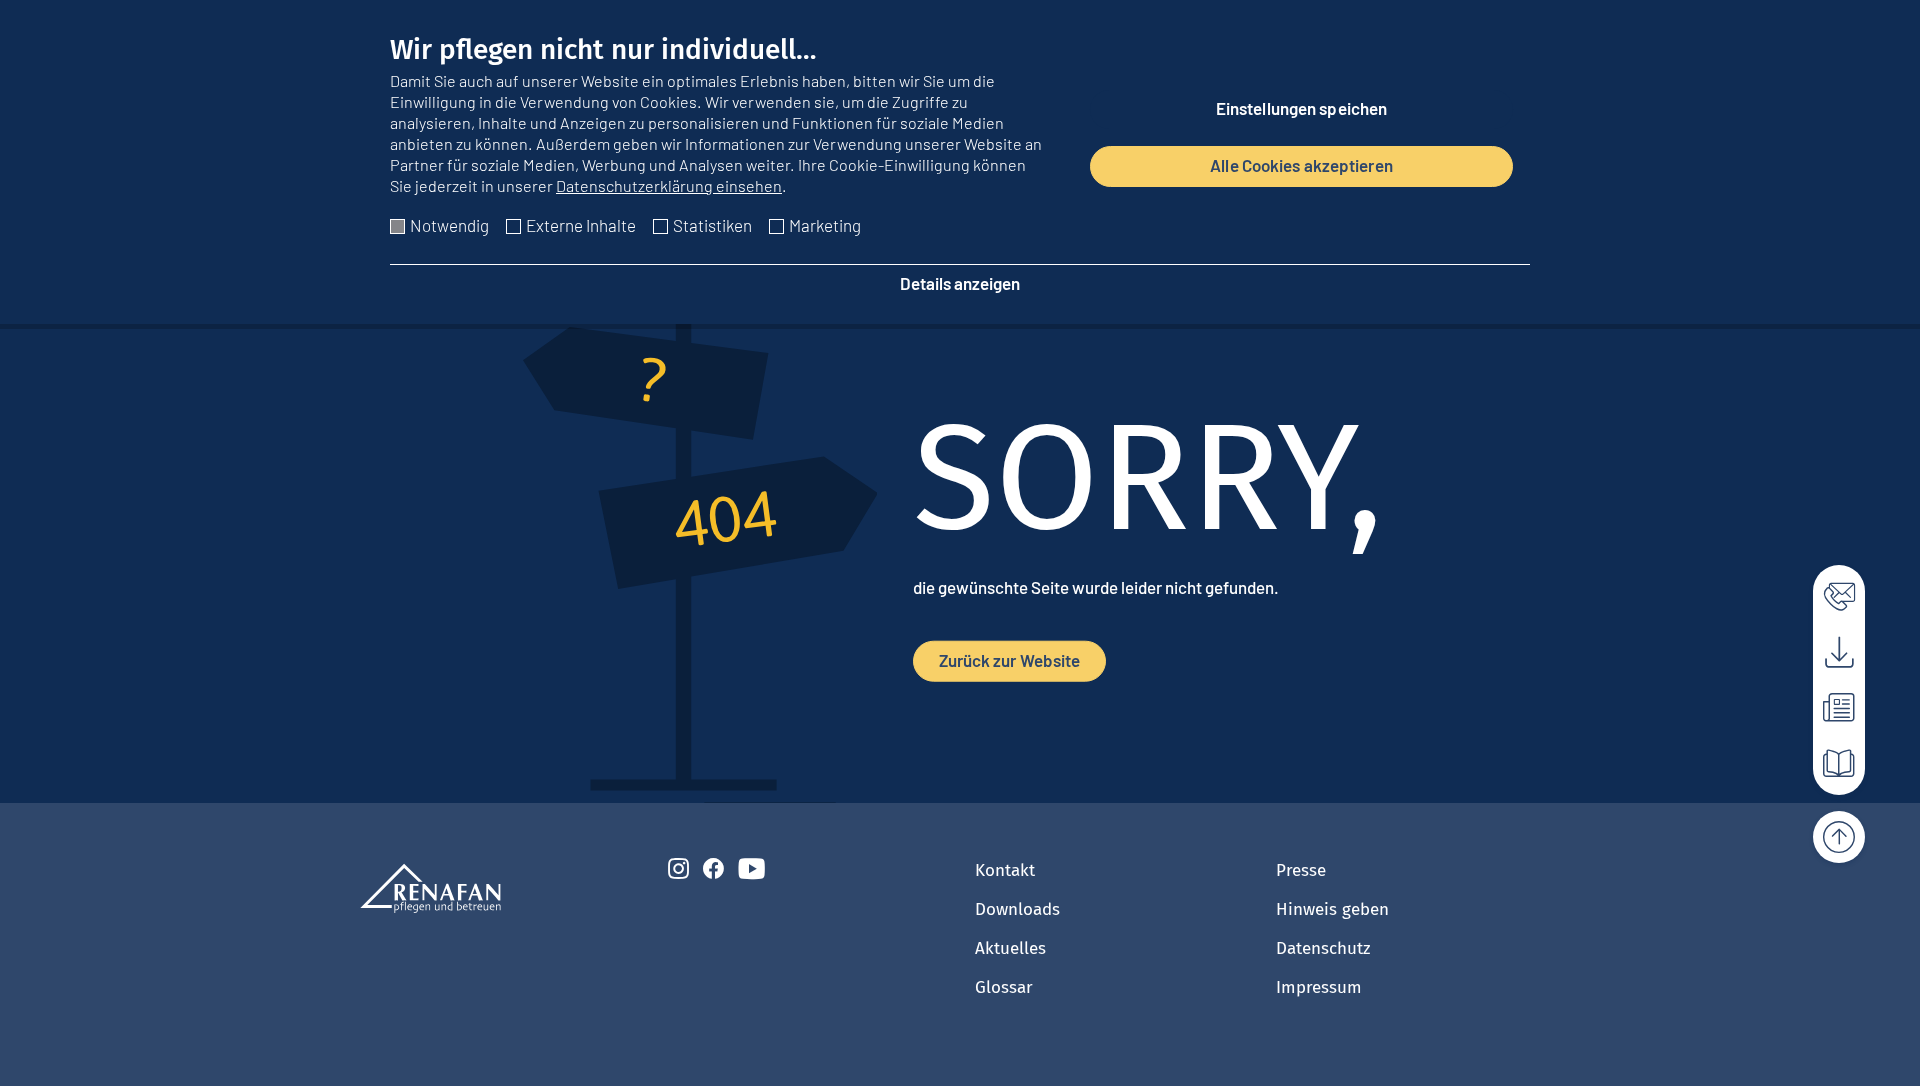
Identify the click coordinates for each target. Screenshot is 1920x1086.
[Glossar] (1827, 759)
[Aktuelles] (1827, 703)
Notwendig (449, 225)
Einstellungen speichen (1301, 108)
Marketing (825, 225)
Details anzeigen (960, 283)
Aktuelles (1010, 948)
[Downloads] (1827, 647)
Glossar (1004, 987)
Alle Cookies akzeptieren (1301, 165)
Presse (1301, 870)
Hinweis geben (1332, 909)
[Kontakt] (1827, 591)
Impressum (1319, 987)
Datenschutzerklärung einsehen (669, 185)
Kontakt (1005, 870)
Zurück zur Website (1010, 660)
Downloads (1017, 909)
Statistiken (712, 225)
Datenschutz (1323, 948)
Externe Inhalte (581, 225)
